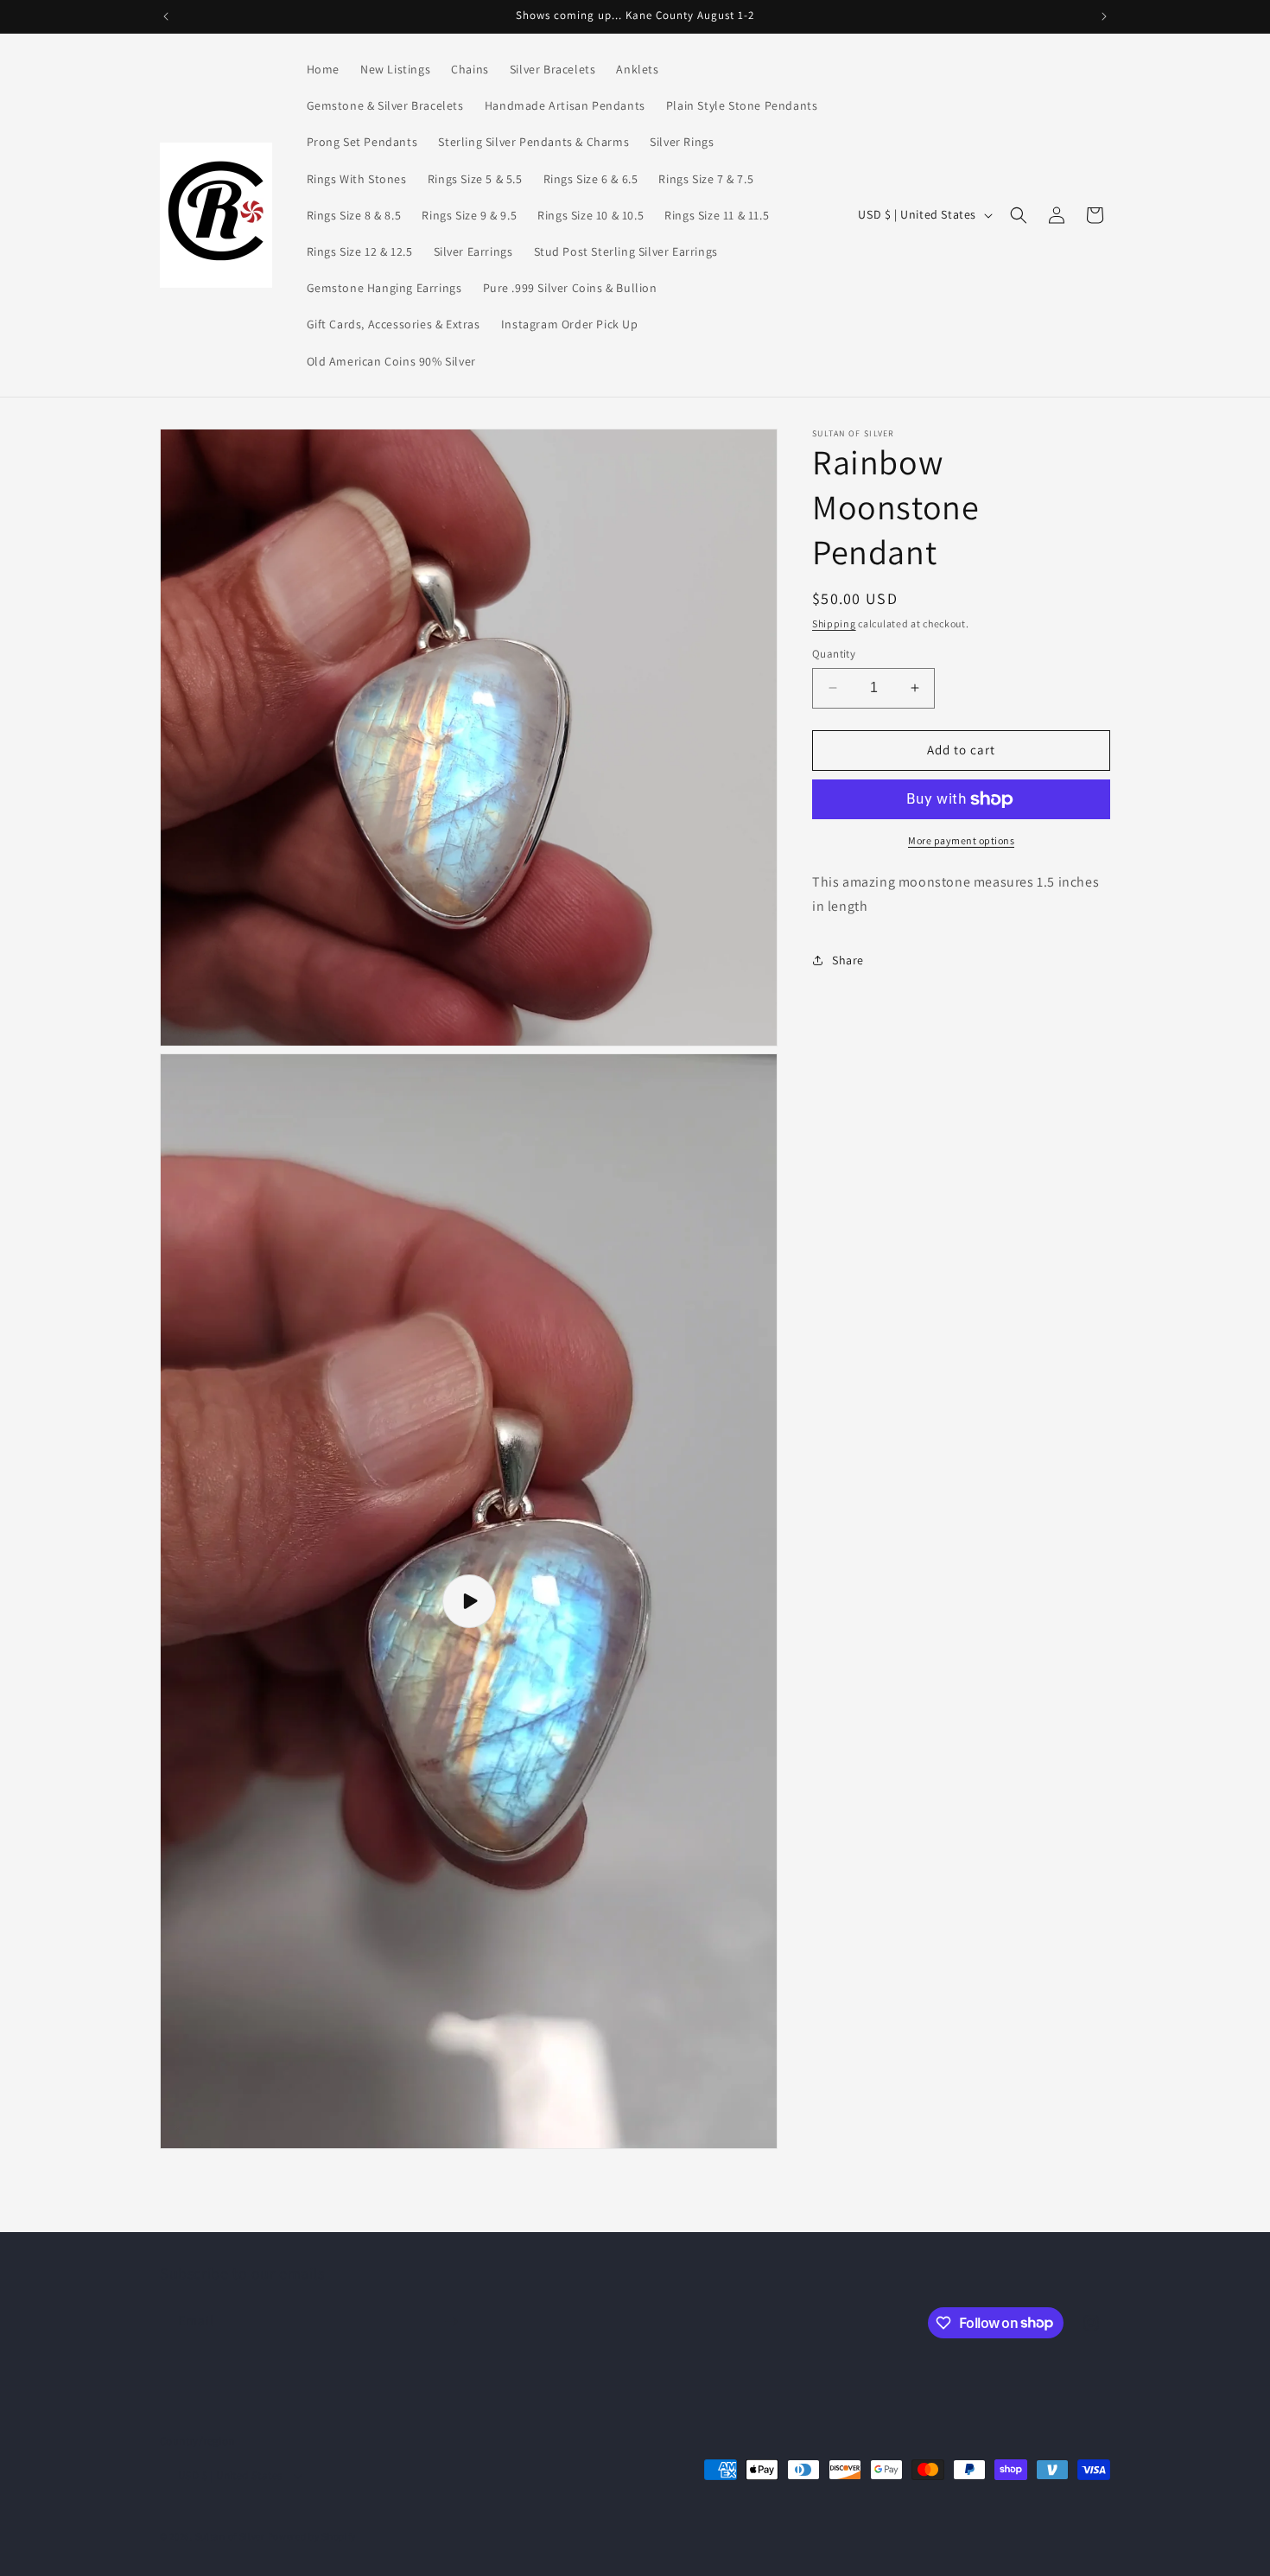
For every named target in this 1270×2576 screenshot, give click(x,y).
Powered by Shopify (312, 2536)
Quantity (834, 654)
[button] (1019, 215)
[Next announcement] (1104, 16)
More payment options (961, 840)
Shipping (834, 623)
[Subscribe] (451, 2322)
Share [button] (848, 960)
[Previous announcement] (166, 16)
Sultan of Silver (230, 2536)
